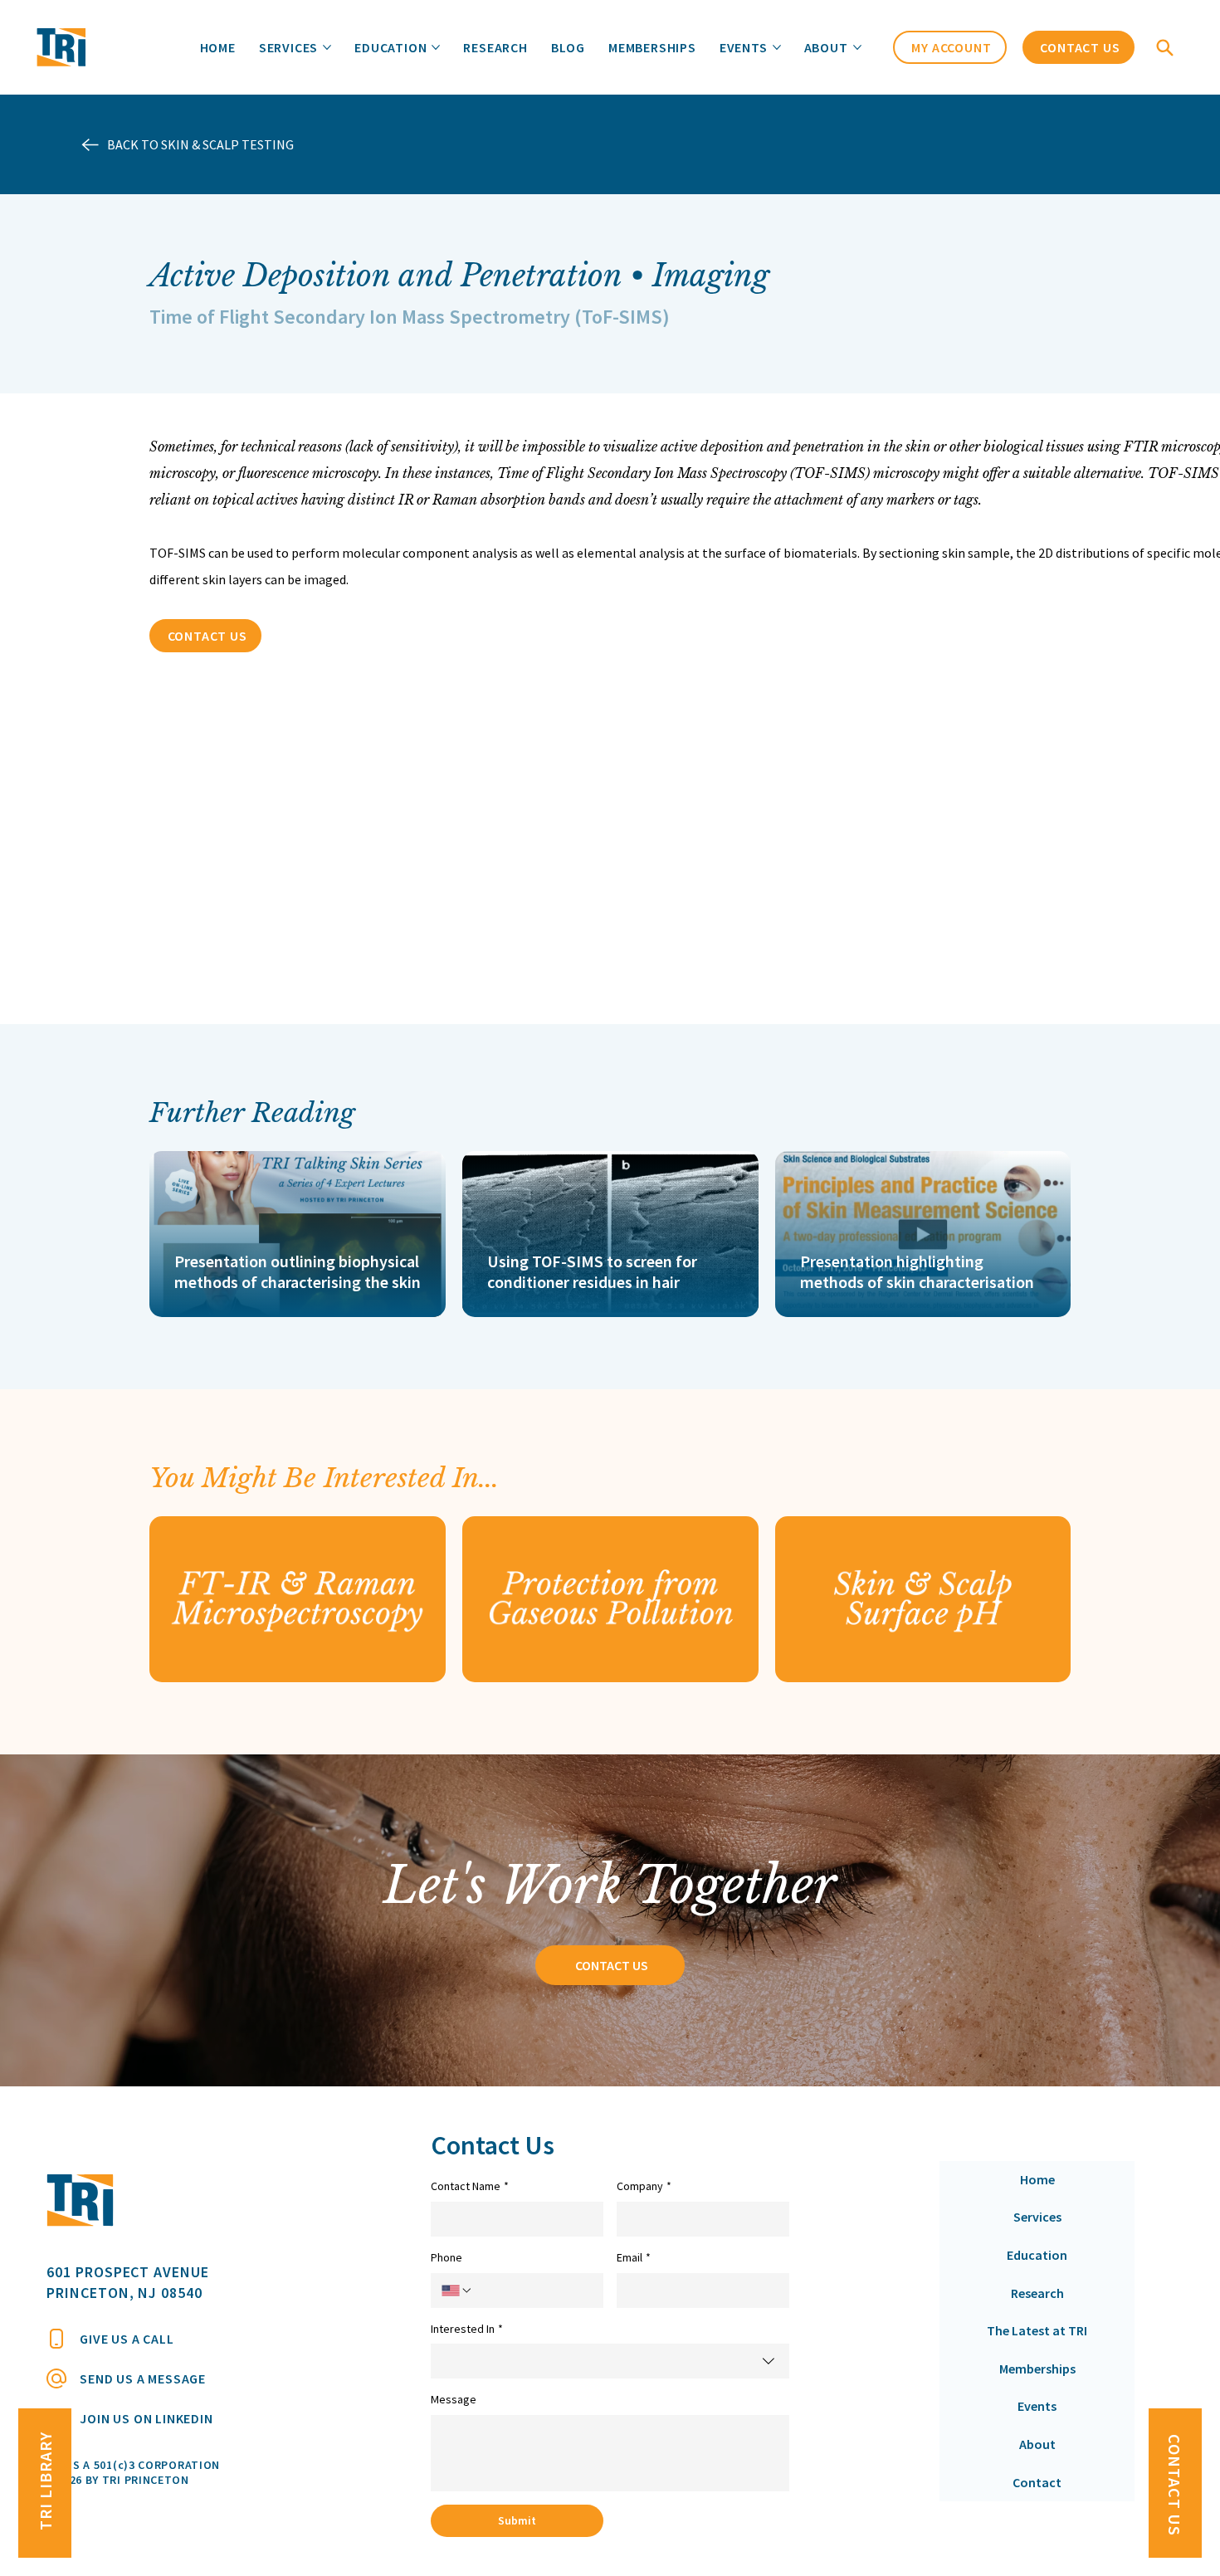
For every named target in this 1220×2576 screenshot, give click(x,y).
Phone (447, 2257)
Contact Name (470, 2186)
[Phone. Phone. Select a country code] (457, 2291)
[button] (1167, 47)
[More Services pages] (327, 47)
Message (454, 2399)
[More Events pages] (777, 47)
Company (644, 2186)
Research (1037, 2293)
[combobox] (610, 2361)
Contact (1037, 2482)
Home (1037, 2179)
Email (634, 2257)
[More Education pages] (436, 47)
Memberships (1037, 2369)
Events (1037, 2406)
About (1037, 2444)
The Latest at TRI (1037, 2330)
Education (1037, 2255)
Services (1037, 2217)
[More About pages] (857, 47)
